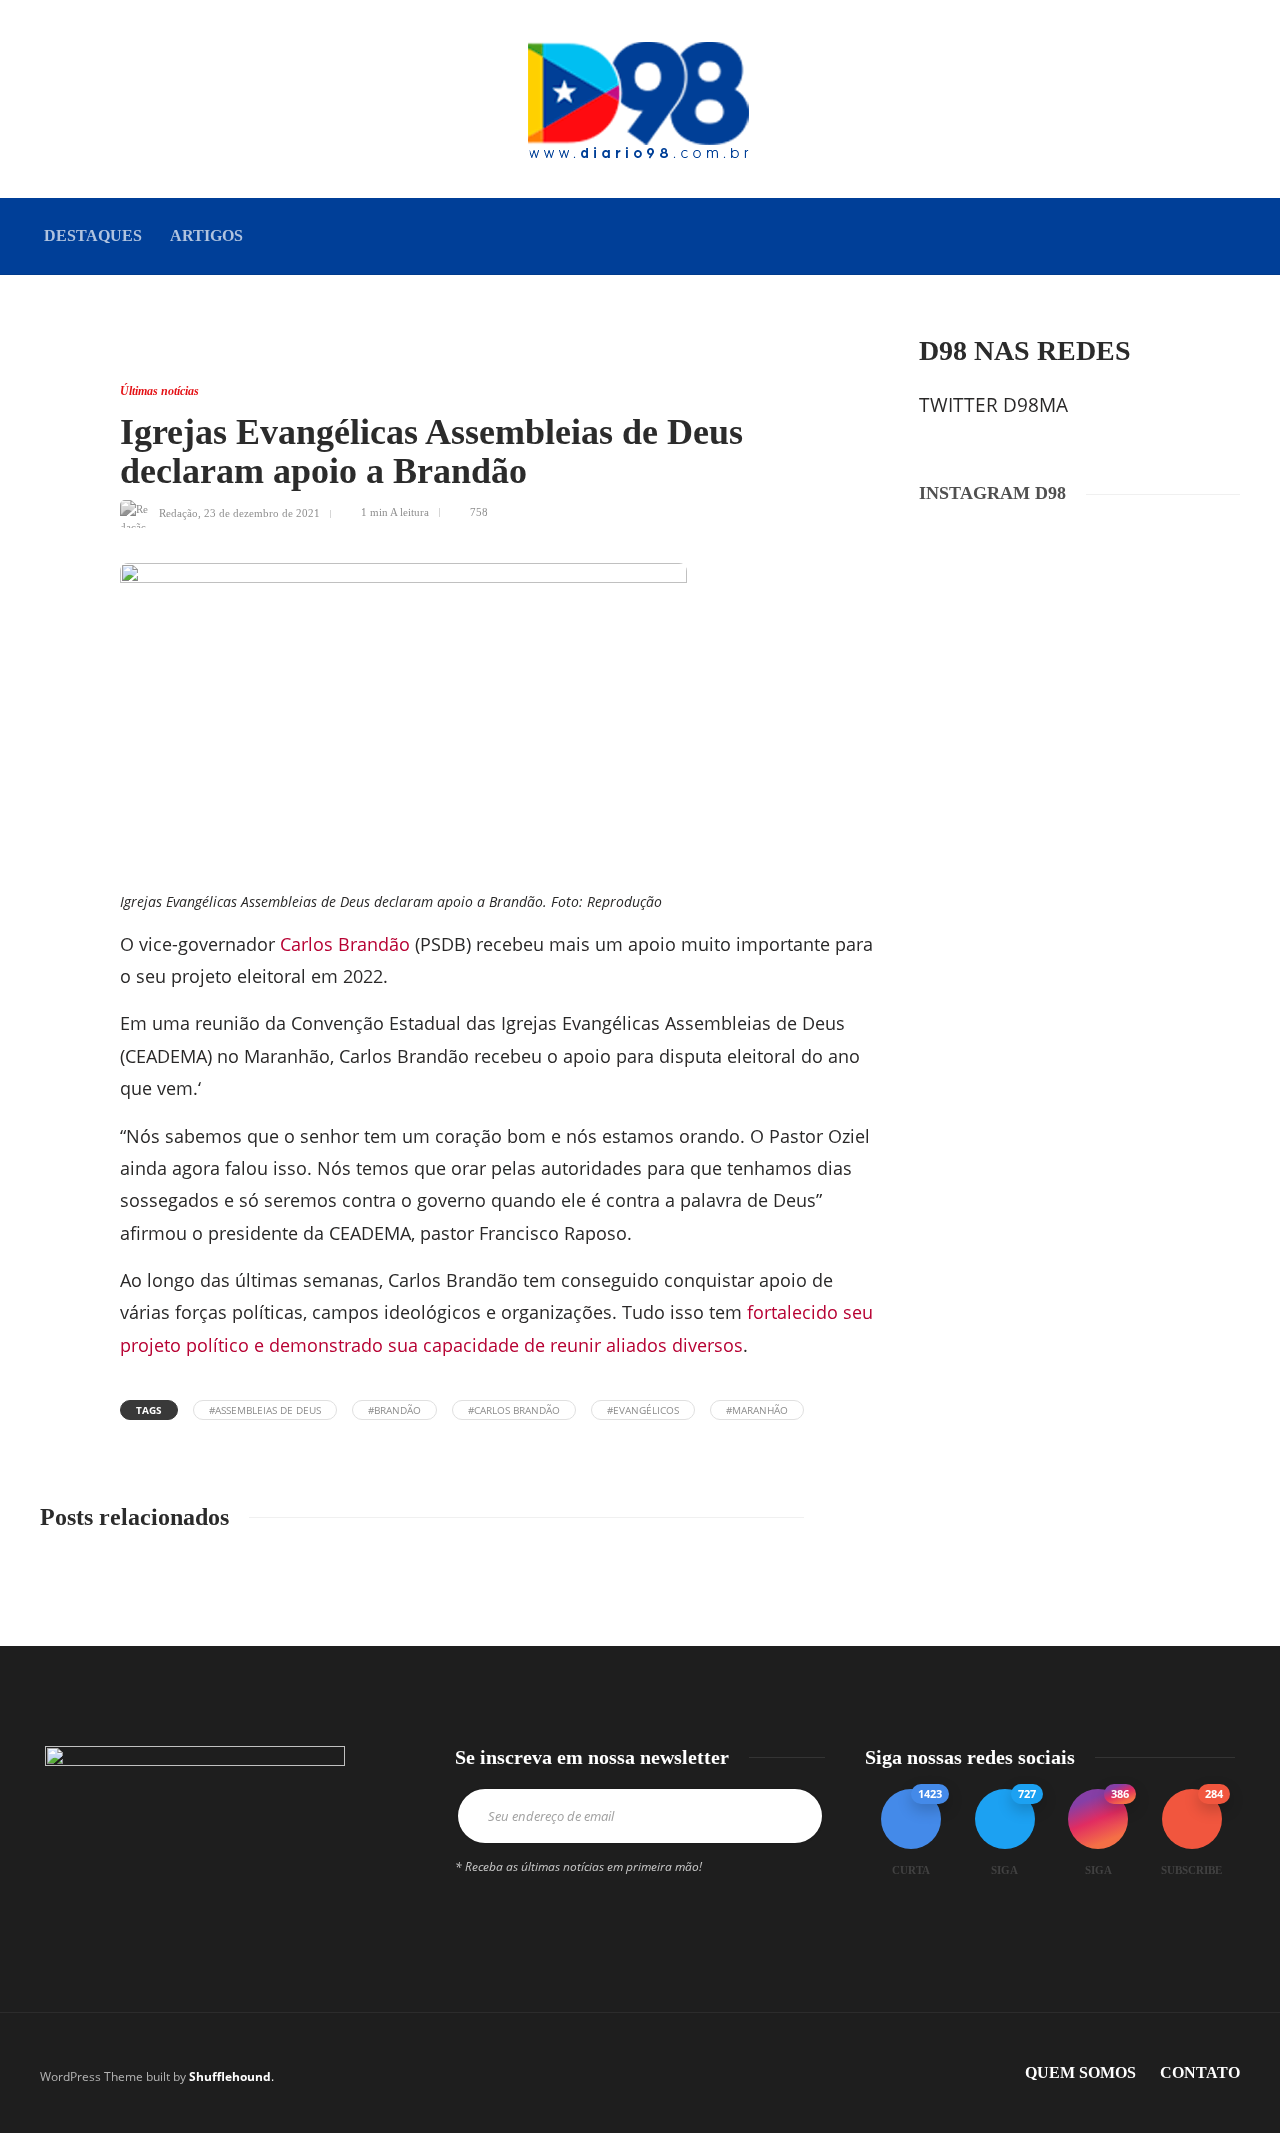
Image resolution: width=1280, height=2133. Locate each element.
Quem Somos (1080, 2072)
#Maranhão (757, 1410)
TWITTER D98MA (993, 405)
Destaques (93, 235)
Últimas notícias (159, 391)
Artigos (206, 235)
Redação (178, 512)
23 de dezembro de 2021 (262, 512)
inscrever (785, 1816)
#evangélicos (643, 1410)
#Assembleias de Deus (265, 1410)
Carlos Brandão (345, 944)
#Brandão (394, 1410)
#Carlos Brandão (514, 1410)
